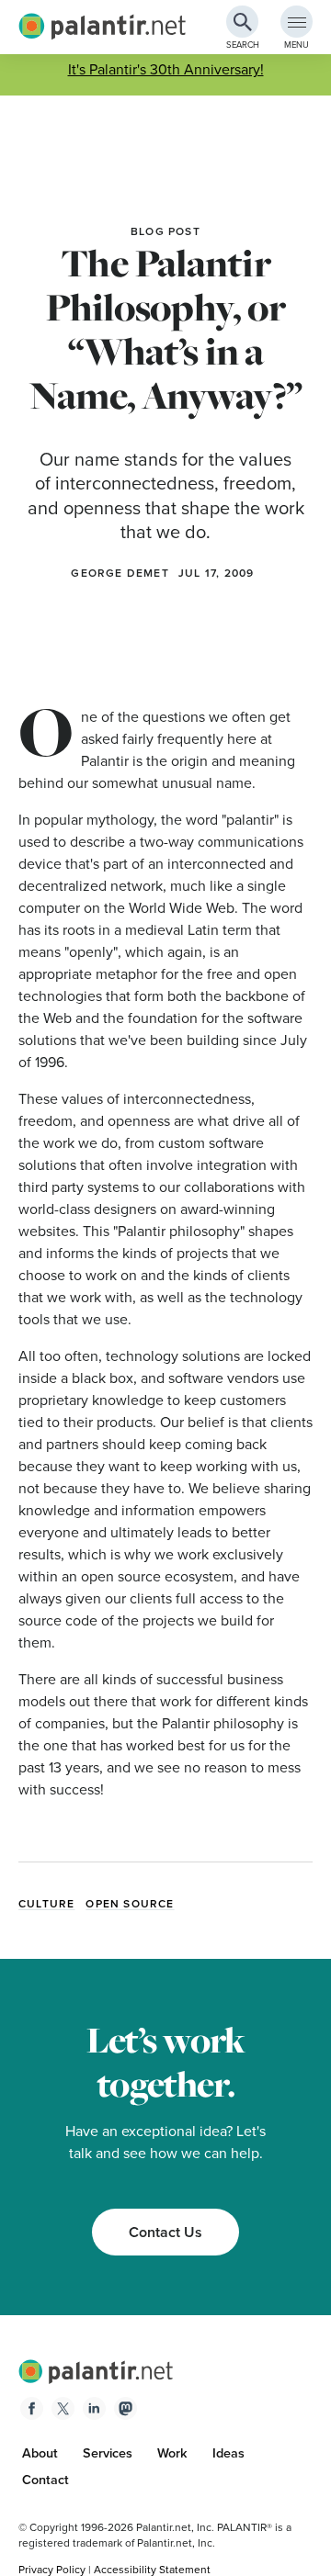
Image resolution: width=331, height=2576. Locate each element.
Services (108, 2453)
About (40, 2453)
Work (172, 2453)
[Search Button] (242, 22)
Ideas (228, 2453)
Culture (46, 1904)
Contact (46, 2480)
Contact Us (165, 2232)
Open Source (130, 1904)
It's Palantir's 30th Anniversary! (166, 69)
